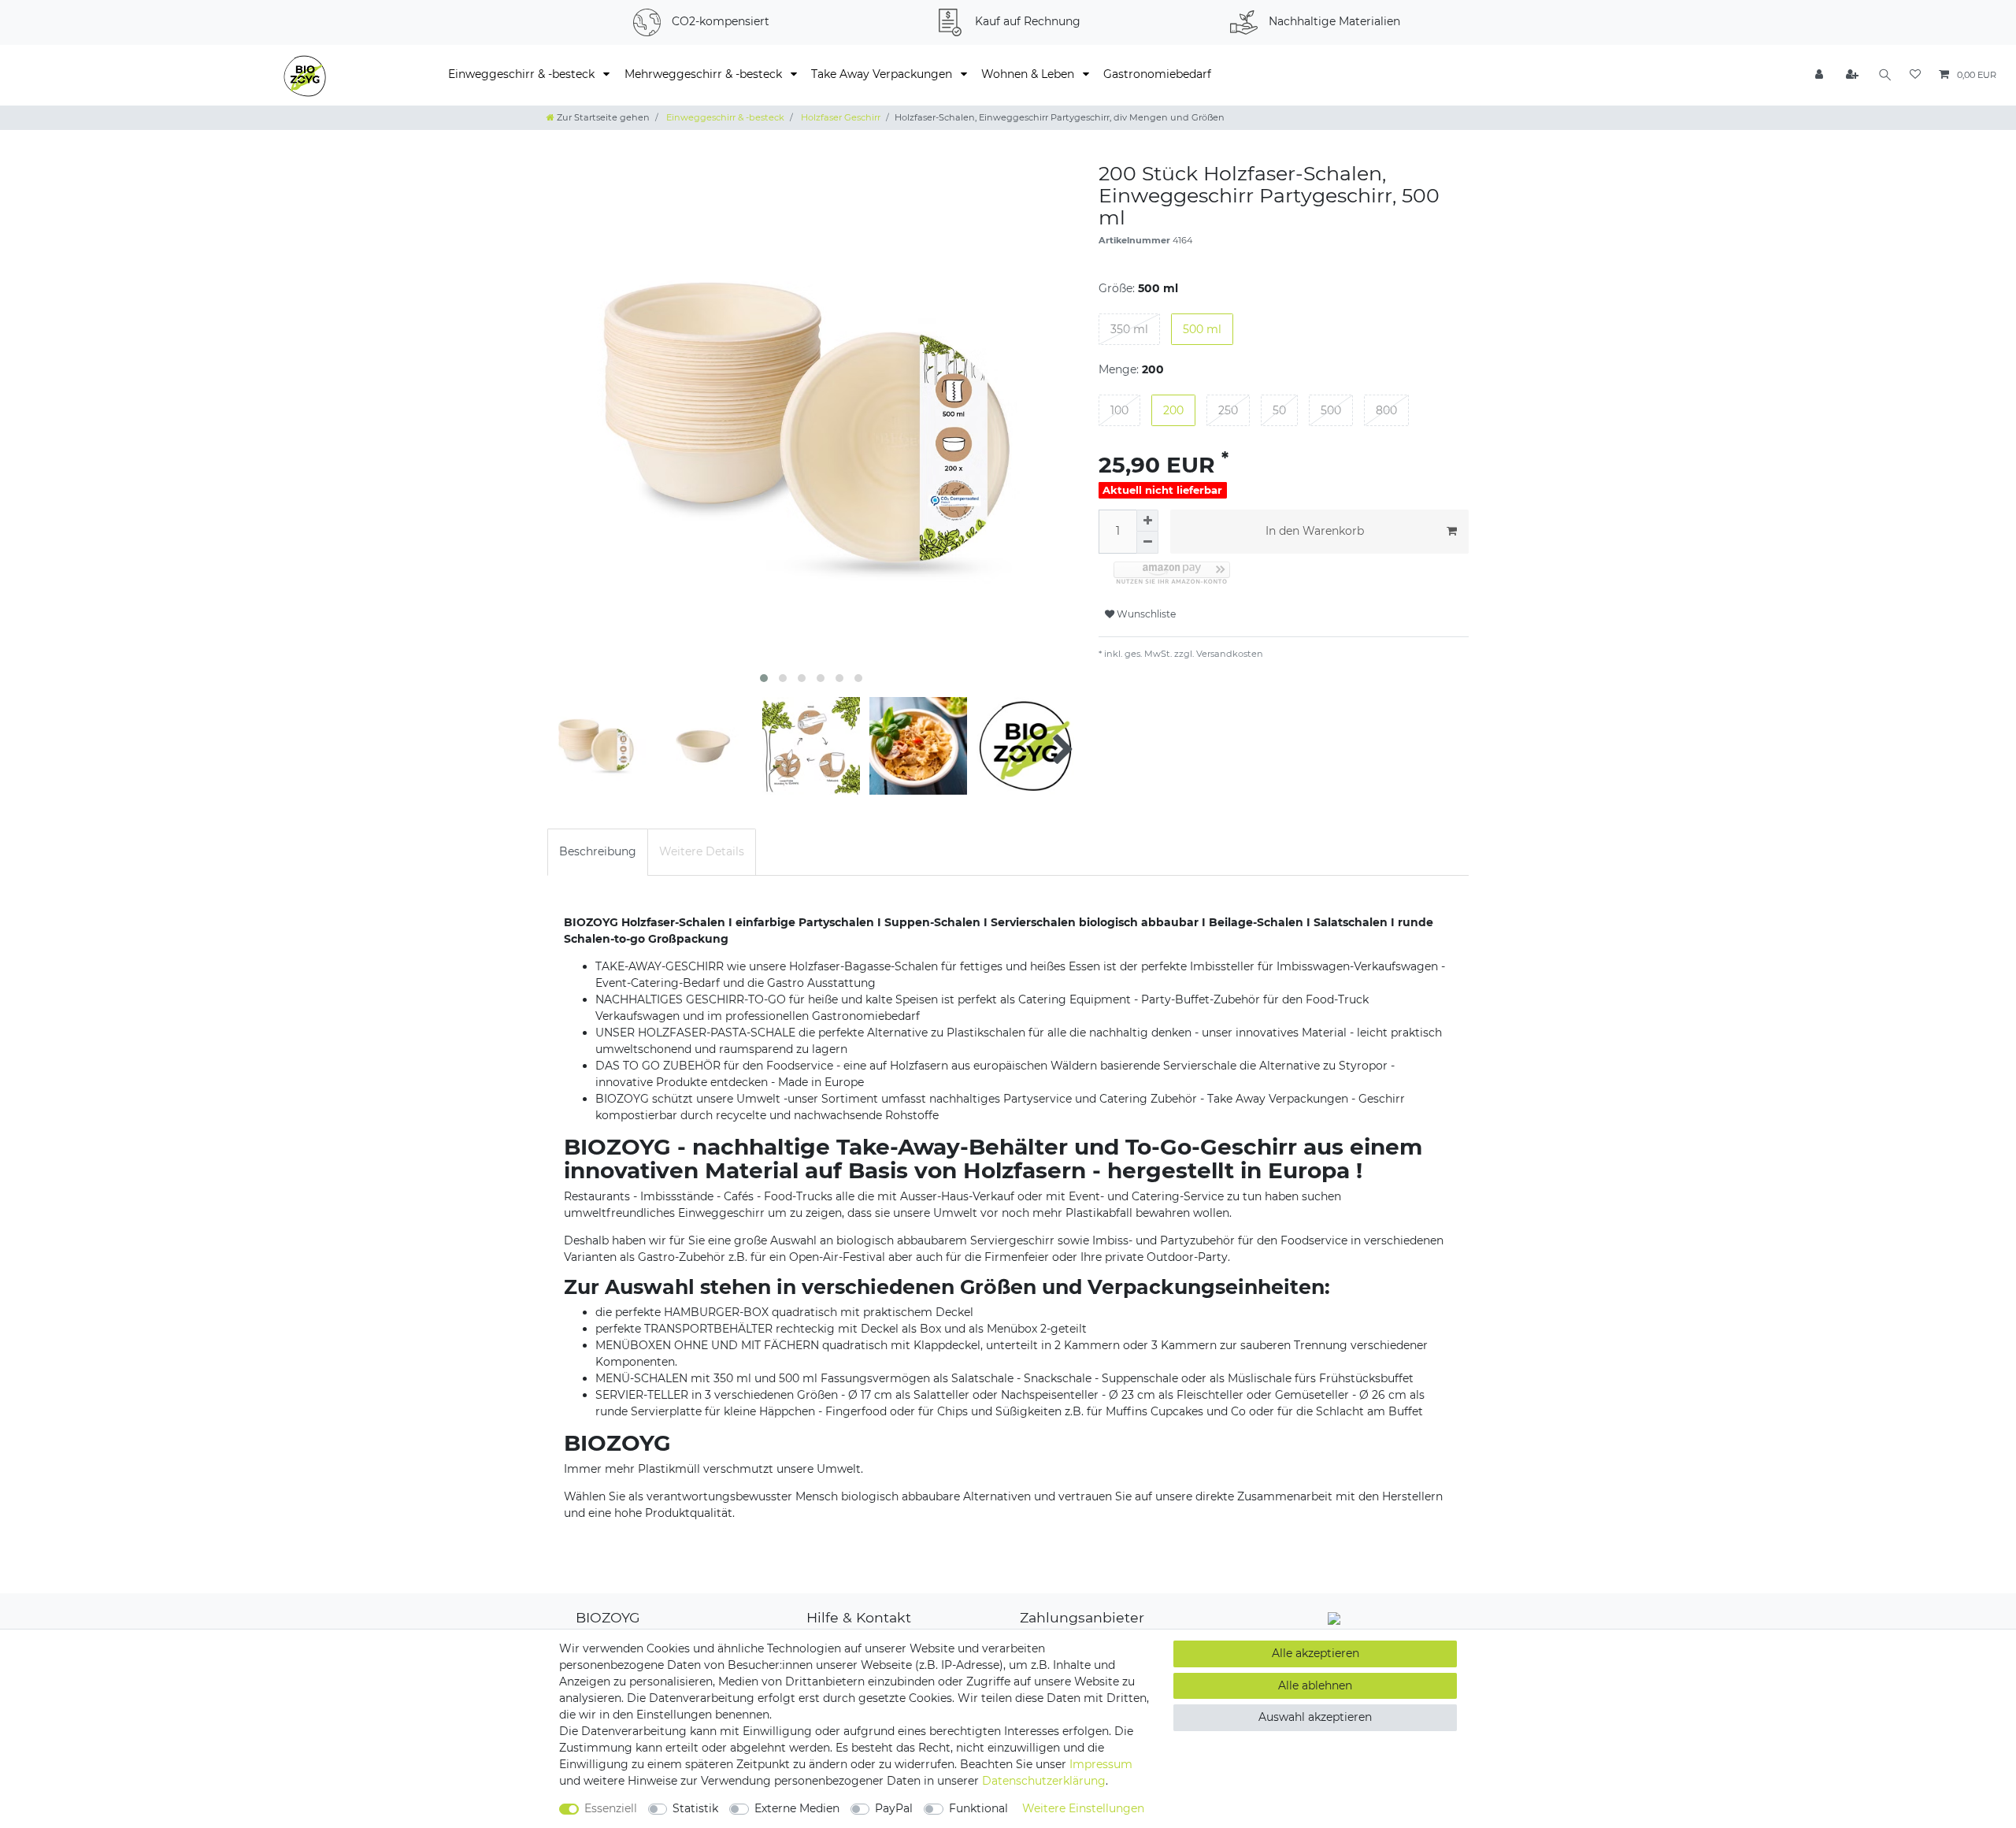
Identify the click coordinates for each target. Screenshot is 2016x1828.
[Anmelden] (1821, 75)
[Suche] (1885, 75)
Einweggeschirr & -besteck (523, 74)
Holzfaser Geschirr (839, 117)
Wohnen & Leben (1029, 74)
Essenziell (611, 1808)
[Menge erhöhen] (1147, 521)
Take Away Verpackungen (883, 74)
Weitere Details (702, 851)
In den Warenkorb (1315, 531)
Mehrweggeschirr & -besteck (705, 74)
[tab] (598, 852)
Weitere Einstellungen (1083, 1808)
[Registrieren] (1853, 75)
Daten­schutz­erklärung (1044, 1781)
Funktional (978, 1808)
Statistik (695, 1808)
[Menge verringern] (1147, 543)
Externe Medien (797, 1808)
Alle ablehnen (1315, 1685)
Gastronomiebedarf (1157, 74)
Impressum (1101, 1764)
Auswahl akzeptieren (1315, 1717)
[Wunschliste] (1915, 75)
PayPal (894, 1808)
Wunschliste (1145, 614)
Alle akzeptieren (1316, 1653)
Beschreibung (598, 851)
